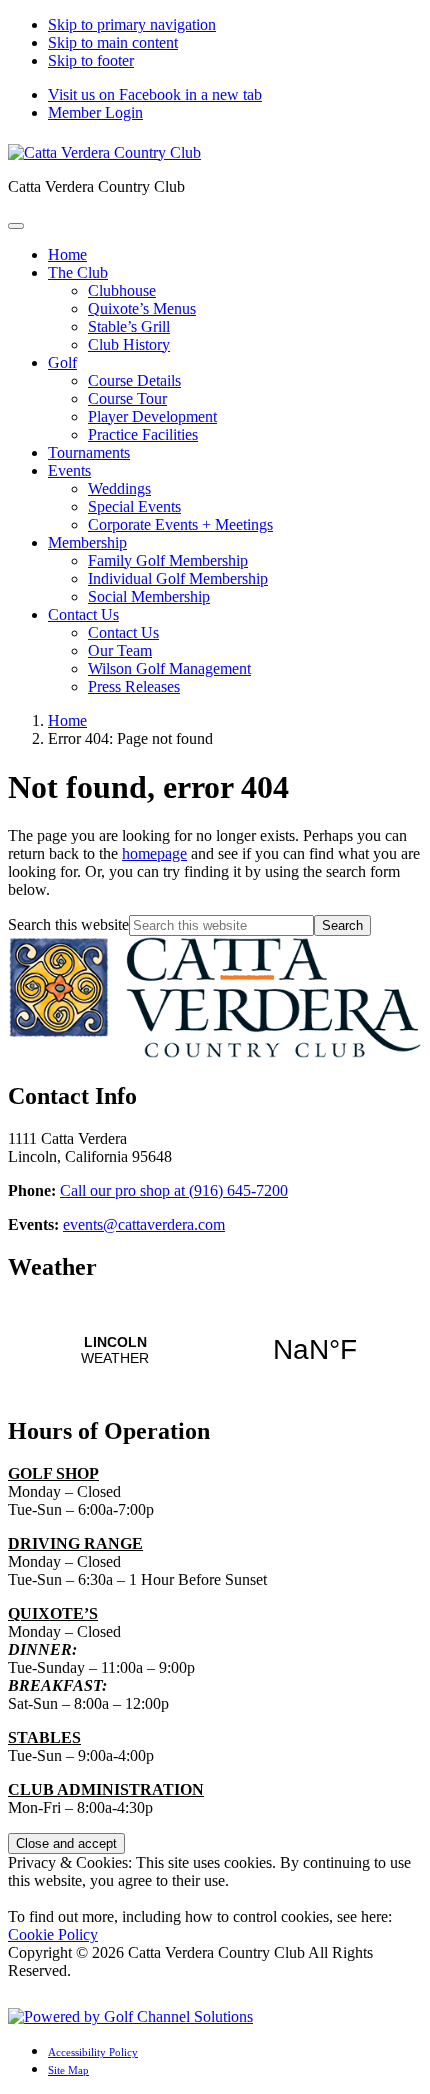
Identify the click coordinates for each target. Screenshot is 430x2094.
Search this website (68, 924)
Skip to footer (91, 60)
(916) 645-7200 (174, 1190)
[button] (78, 272)
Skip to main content (113, 42)
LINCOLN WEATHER (215, 1350)
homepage (154, 853)
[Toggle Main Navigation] (16, 226)
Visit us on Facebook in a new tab (155, 94)
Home (67, 720)
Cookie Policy (53, 1934)
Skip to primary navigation (132, 24)
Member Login (95, 112)
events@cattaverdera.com (144, 1224)
